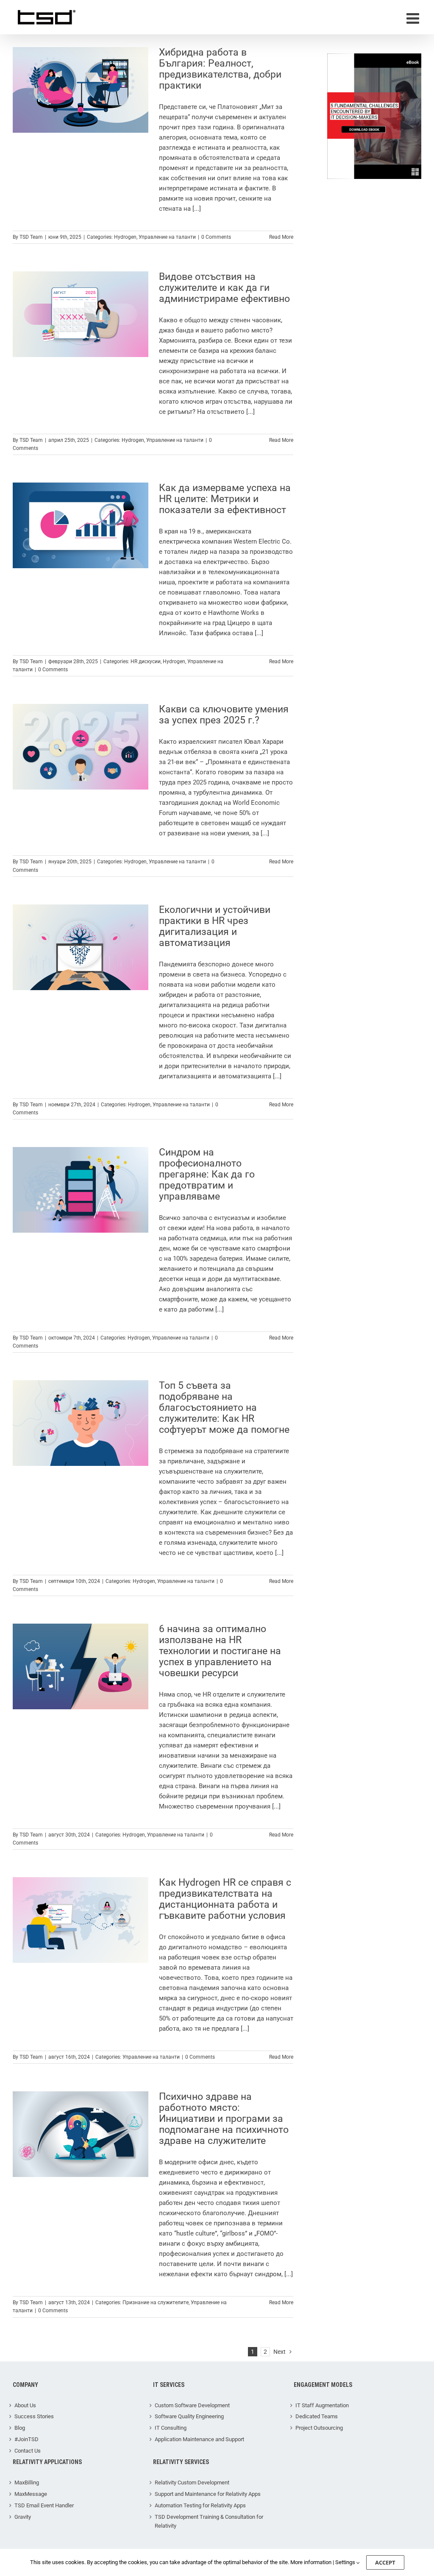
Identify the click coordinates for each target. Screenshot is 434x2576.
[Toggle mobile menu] (414, 18)
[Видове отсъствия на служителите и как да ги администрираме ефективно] (81, 314)
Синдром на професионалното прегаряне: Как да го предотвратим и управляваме (207, 1174)
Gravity (23, 2517)
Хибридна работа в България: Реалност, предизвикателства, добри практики (220, 69)
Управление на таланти (167, 237)
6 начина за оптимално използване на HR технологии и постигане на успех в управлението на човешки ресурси (220, 1651)
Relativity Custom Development (192, 2483)
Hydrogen (125, 237)
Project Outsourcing (319, 2428)
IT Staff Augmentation (322, 2405)
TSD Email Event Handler (44, 2505)
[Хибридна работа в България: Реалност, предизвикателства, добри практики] (81, 90)
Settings (346, 2562)
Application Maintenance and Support (199, 2439)
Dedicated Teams (317, 2416)
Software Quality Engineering (189, 2416)
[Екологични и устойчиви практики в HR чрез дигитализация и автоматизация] (81, 947)
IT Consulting (171, 2428)
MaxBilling (27, 2483)
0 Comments (216, 237)
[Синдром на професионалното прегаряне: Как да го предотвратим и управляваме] (81, 1190)
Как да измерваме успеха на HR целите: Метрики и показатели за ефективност (225, 499)
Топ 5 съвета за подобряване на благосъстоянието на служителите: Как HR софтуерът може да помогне (224, 1408)
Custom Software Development (192, 2405)
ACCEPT (385, 2562)
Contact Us (28, 2451)
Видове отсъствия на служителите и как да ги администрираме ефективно (224, 288)
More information (311, 2562)
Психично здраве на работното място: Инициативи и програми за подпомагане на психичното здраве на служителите (224, 2119)
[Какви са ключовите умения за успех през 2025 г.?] (81, 747)
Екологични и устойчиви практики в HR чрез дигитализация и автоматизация (215, 926)
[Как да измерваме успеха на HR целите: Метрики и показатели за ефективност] (81, 525)
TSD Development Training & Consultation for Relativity (209, 2521)
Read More (281, 237)
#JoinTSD (26, 2439)
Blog (20, 2428)
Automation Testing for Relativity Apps (200, 2505)
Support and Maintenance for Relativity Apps (208, 2494)
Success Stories (34, 2416)
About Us (25, 2405)
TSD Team (31, 237)
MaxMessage (31, 2494)
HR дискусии (146, 661)
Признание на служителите (156, 2302)
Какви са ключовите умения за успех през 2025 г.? (224, 715)
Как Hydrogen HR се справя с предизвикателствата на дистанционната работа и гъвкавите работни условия (225, 1899)
